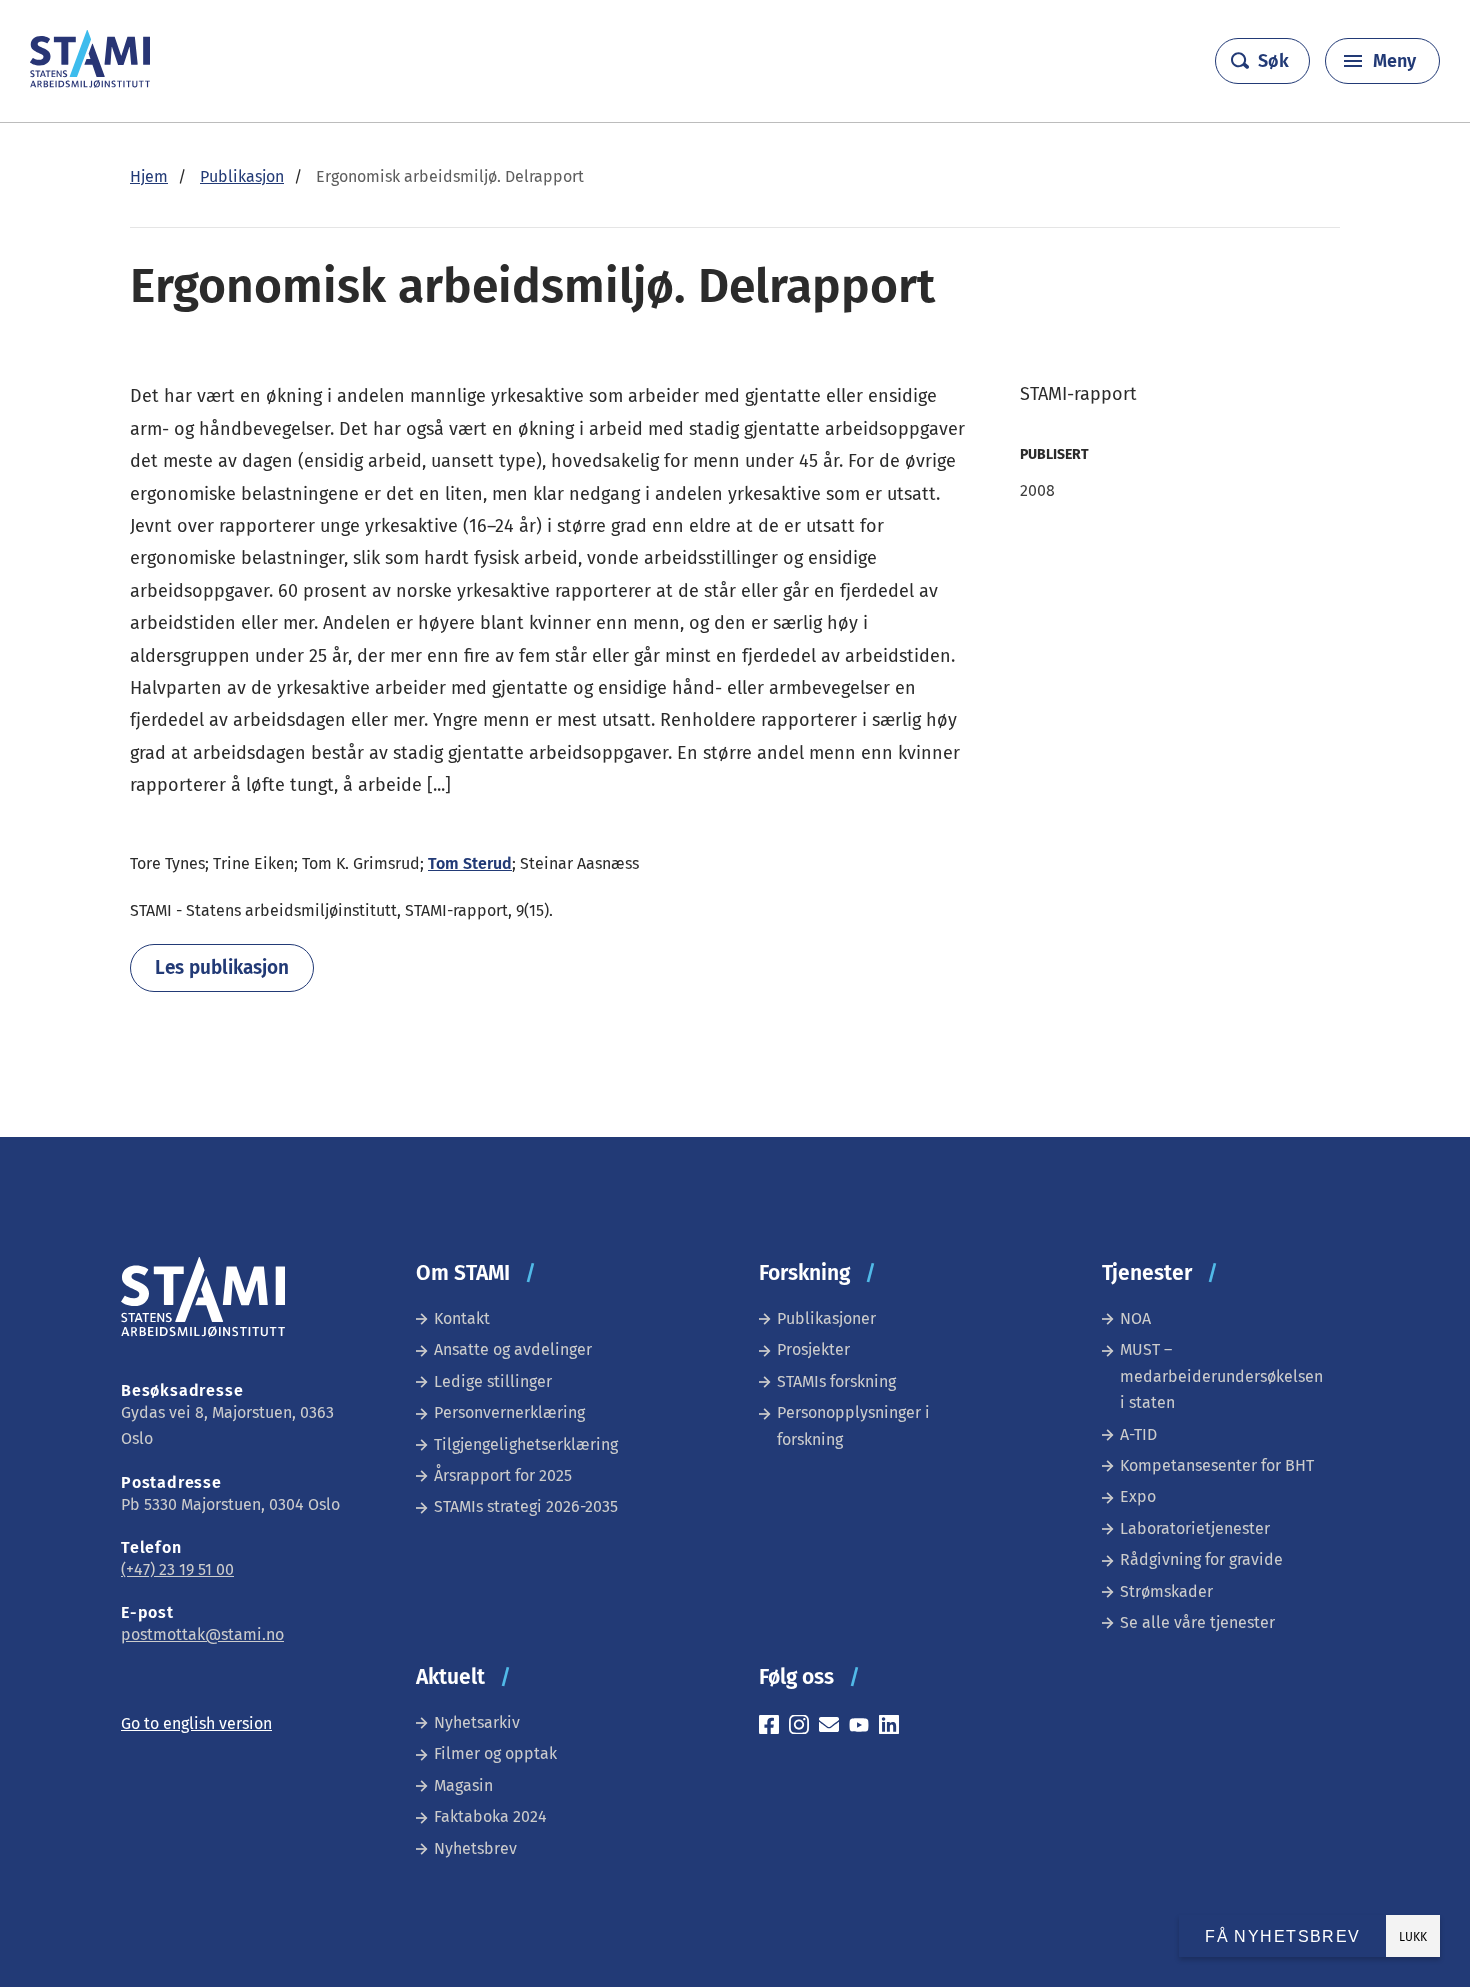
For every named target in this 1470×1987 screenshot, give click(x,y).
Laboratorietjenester (1195, 1528)
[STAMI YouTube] (864, 1727)
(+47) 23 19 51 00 (177, 1569)
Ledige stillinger (493, 1381)
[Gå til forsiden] (90, 82)
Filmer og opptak (495, 1753)
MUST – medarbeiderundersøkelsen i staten (1221, 1376)
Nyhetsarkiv (477, 1722)
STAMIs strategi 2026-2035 (526, 1506)
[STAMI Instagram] (804, 1727)
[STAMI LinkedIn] (894, 1727)
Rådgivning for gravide (1201, 1559)
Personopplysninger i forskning (853, 1425)
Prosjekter (813, 1349)
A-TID (1138, 1434)
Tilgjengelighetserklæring (526, 1444)
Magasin (463, 1785)
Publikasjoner (826, 1318)
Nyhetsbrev (475, 1848)
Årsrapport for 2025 (503, 1475)
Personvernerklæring (509, 1412)
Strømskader (1166, 1591)
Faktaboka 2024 (490, 1816)
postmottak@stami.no (202, 1634)
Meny (1394, 61)
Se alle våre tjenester (1197, 1622)
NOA (1135, 1318)
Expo (1138, 1496)
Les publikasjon (222, 967)
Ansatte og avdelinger (513, 1349)
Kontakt (462, 1318)
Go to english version (196, 1723)
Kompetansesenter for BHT (1217, 1465)
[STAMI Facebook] (774, 1727)
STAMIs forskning (836, 1381)
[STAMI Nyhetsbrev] (834, 1727)
